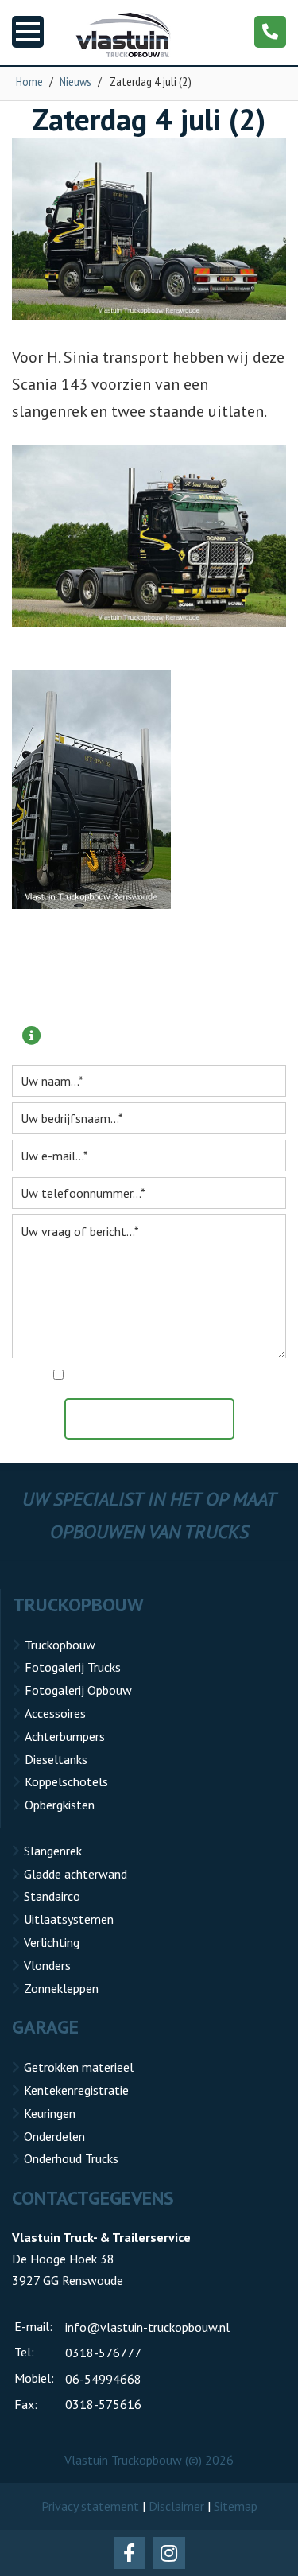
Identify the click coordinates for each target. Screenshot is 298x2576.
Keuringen (50, 2113)
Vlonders (47, 1965)
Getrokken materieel (79, 2067)
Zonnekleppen (61, 1988)
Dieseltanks (56, 1759)
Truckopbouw (60, 1645)
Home (29, 81)
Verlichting (52, 1942)
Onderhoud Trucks (71, 2158)
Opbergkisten (60, 1805)
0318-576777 (103, 2353)
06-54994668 (103, 2379)
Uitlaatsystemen (69, 1919)
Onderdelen (54, 2136)
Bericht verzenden (157, 1419)
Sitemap (236, 2506)
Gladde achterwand (75, 1874)
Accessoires (55, 1713)
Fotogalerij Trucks (73, 1667)
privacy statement (218, 1376)
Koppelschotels (66, 1781)
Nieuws (75, 81)
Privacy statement (90, 2506)
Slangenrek (53, 1851)
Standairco (52, 1896)
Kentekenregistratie (76, 2090)
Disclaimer (176, 2506)
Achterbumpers (65, 1736)
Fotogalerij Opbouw (78, 1690)
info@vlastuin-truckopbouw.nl (147, 2327)
